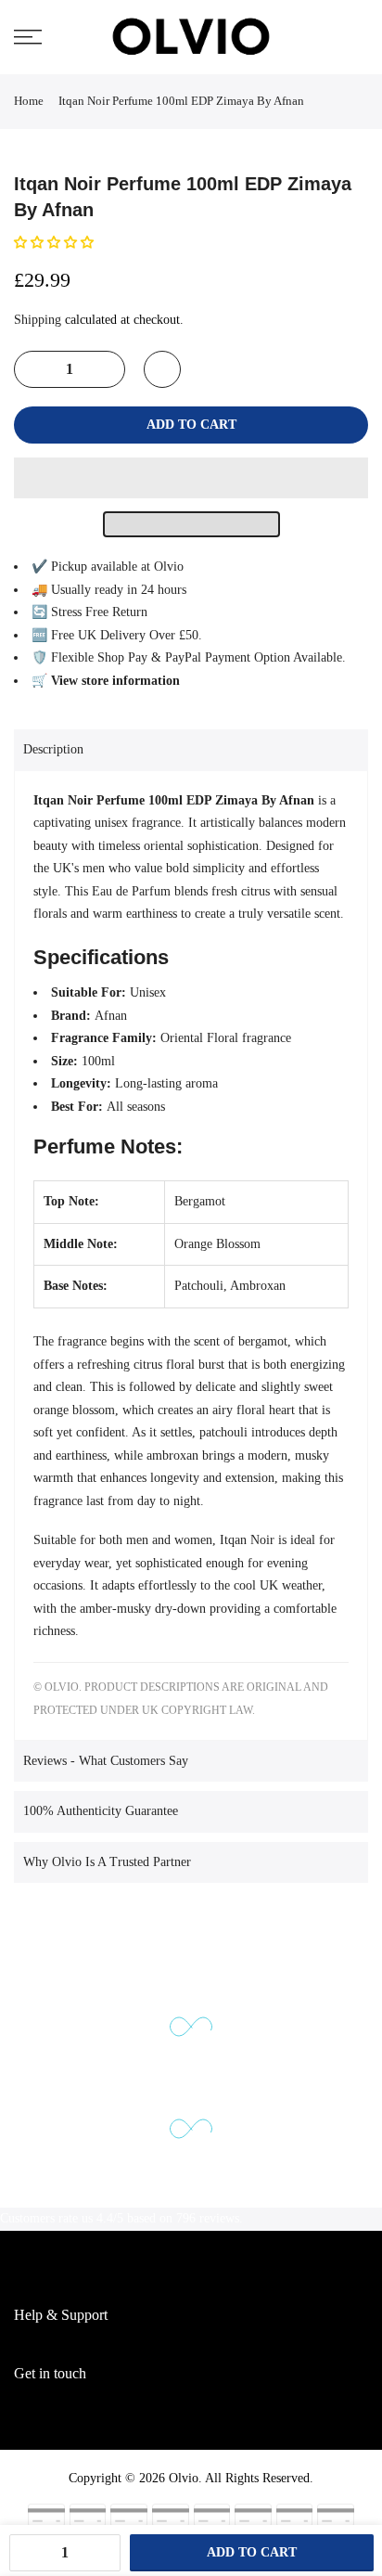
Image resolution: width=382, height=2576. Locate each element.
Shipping (38, 320)
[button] (56, 243)
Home (29, 101)
